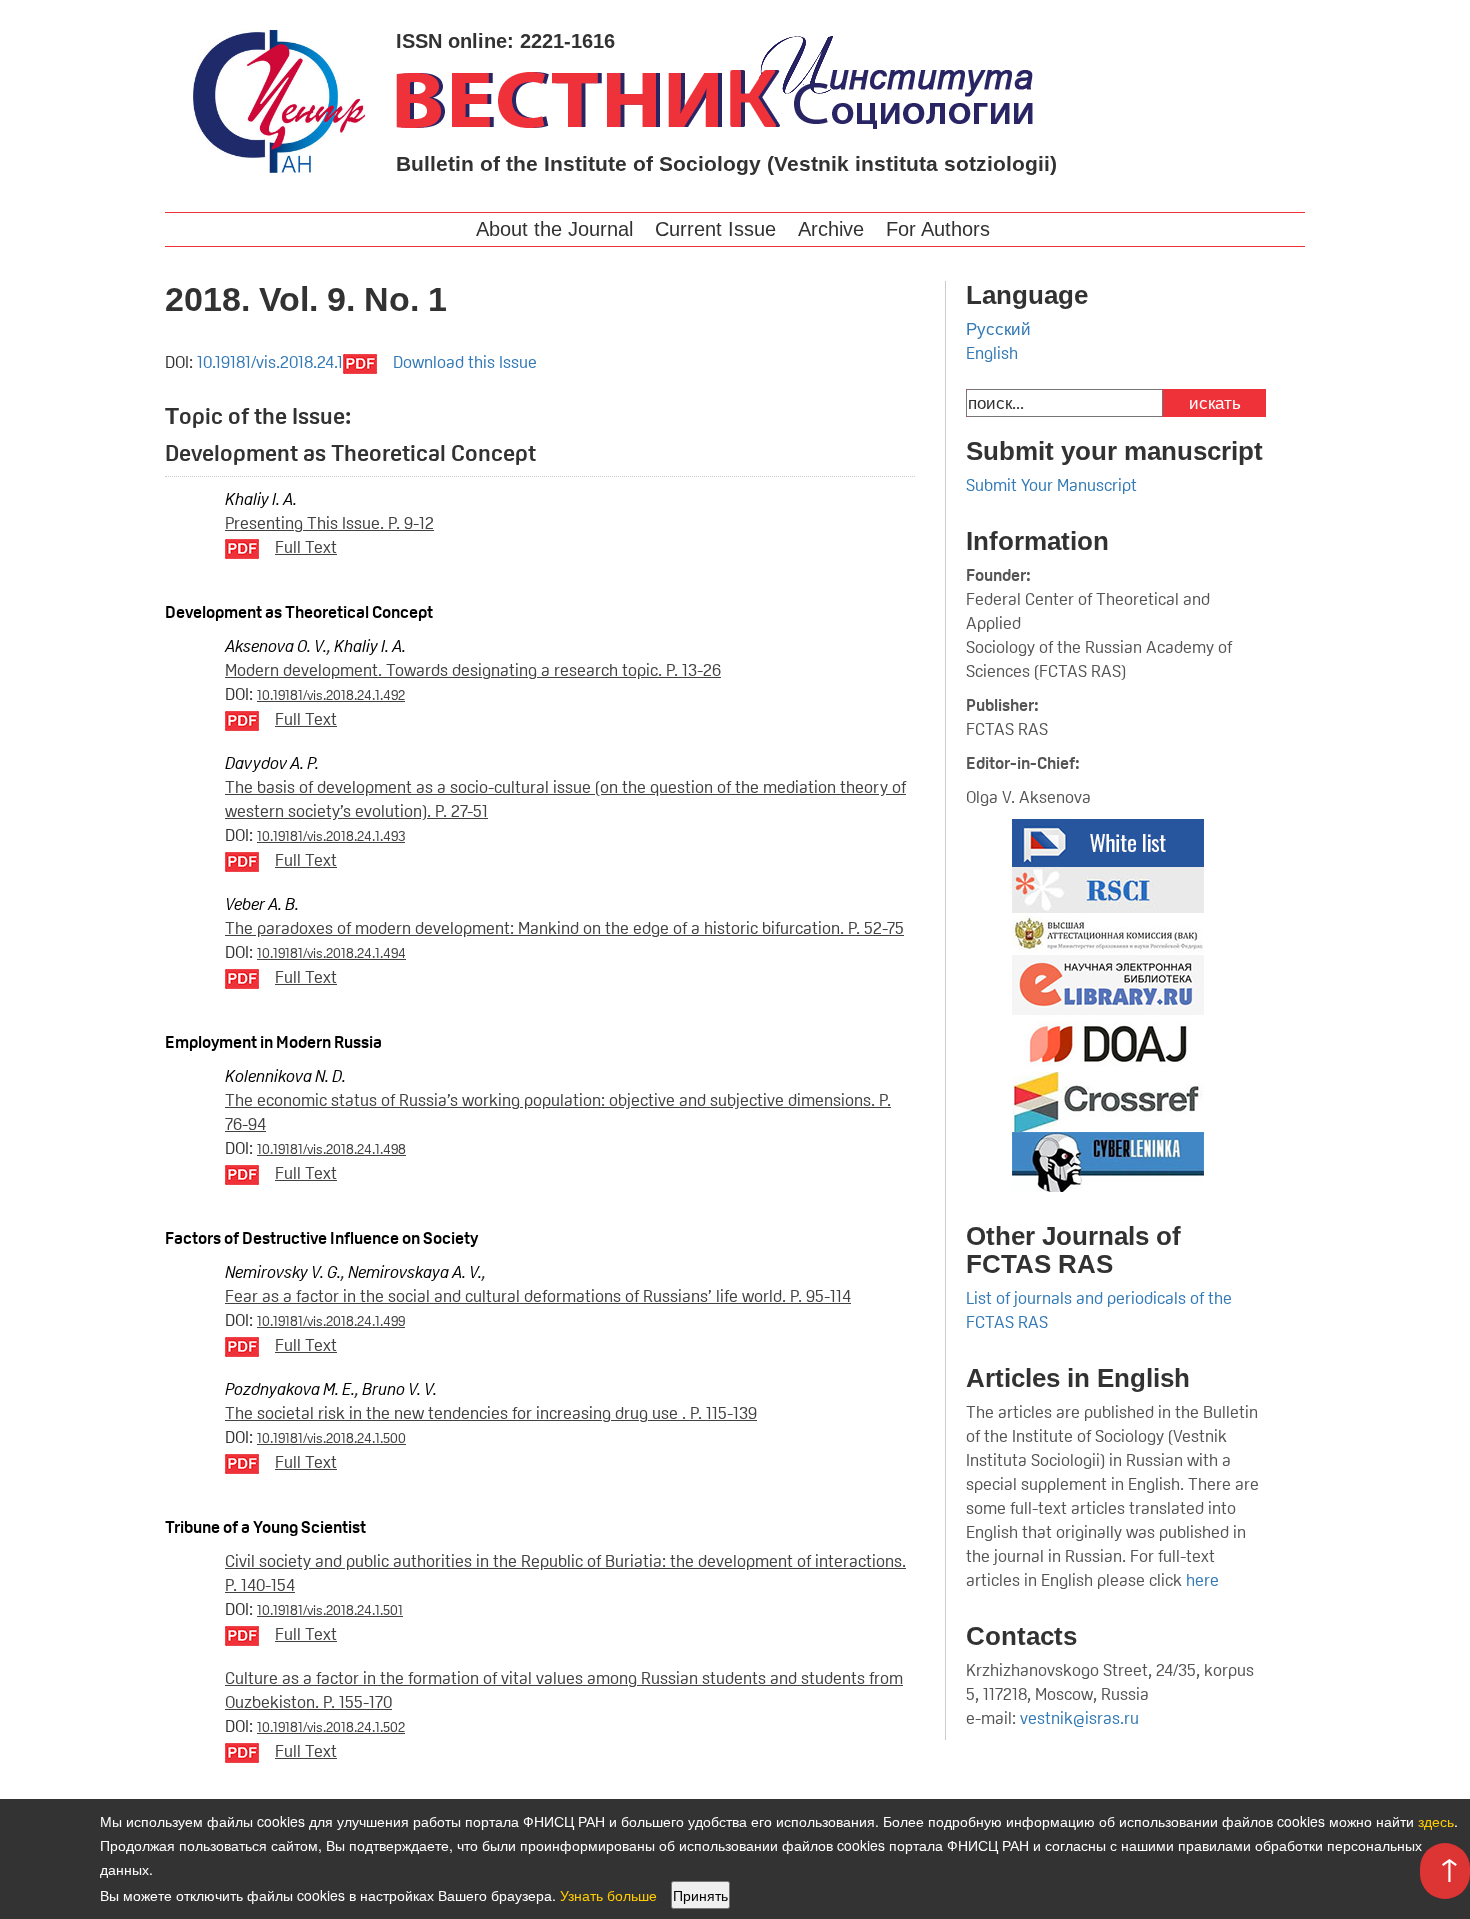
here (1204, 1580)
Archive (831, 229)
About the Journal (554, 229)
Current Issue (715, 229)
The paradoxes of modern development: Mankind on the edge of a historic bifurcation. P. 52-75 (564, 928)
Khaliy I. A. (261, 499)
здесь (1436, 1821)
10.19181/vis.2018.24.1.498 (331, 1149)
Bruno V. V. (399, 1389)
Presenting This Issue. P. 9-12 (329, 523)
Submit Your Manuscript (1051, 485)
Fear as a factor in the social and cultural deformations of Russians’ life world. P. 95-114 (538, 1296)
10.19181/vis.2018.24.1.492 (331, 695)
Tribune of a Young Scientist (265, 1527)
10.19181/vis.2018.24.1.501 (330, 1610)
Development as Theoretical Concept (299, 612)
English (992, 353)
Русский (998, 329)
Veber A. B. (262, 904)
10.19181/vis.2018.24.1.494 (331, 953)
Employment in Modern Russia (273, 1042)
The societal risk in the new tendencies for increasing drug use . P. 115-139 (491, 1413)
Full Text (306, 547)
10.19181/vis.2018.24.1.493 (331, 836)
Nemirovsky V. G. (283, 1272)
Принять (700, 1895)
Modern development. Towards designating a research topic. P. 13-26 (473, 670)
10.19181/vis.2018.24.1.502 (331, 1727)
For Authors (938, 229)
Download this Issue (465, 362)
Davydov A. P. (272, 763)
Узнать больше (608, 1895)
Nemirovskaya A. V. (415, 1272)
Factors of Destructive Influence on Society (321, 1238)
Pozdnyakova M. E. (290, 1389)
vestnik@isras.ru (1079, 1718)
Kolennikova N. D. (285, 1076)
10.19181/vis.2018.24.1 (270, 362)
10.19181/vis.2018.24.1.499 (331, 1321)
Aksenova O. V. (276, 646)
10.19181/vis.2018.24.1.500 (331, 1438)
